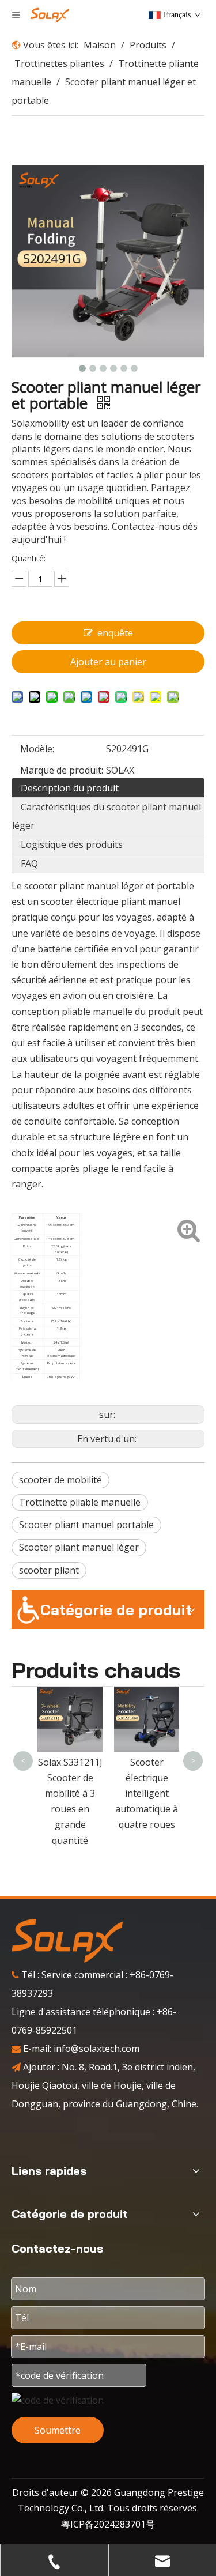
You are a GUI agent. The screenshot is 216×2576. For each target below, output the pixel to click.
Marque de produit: (62, 770)
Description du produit (70, 788)
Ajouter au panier (108, 662)
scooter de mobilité (60, 1480)
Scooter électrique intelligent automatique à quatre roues (147, 1794)
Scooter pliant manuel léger (79, 1547)
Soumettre (58, 2430)
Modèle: (37, 749)
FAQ (29, 863)
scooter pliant (49, 1570)
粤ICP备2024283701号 (108, 2524)
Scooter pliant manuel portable (86, 1525)
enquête (115, 633)
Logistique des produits (72, 844)
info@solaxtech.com (96, 2049)
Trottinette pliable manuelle (80, 1502)
